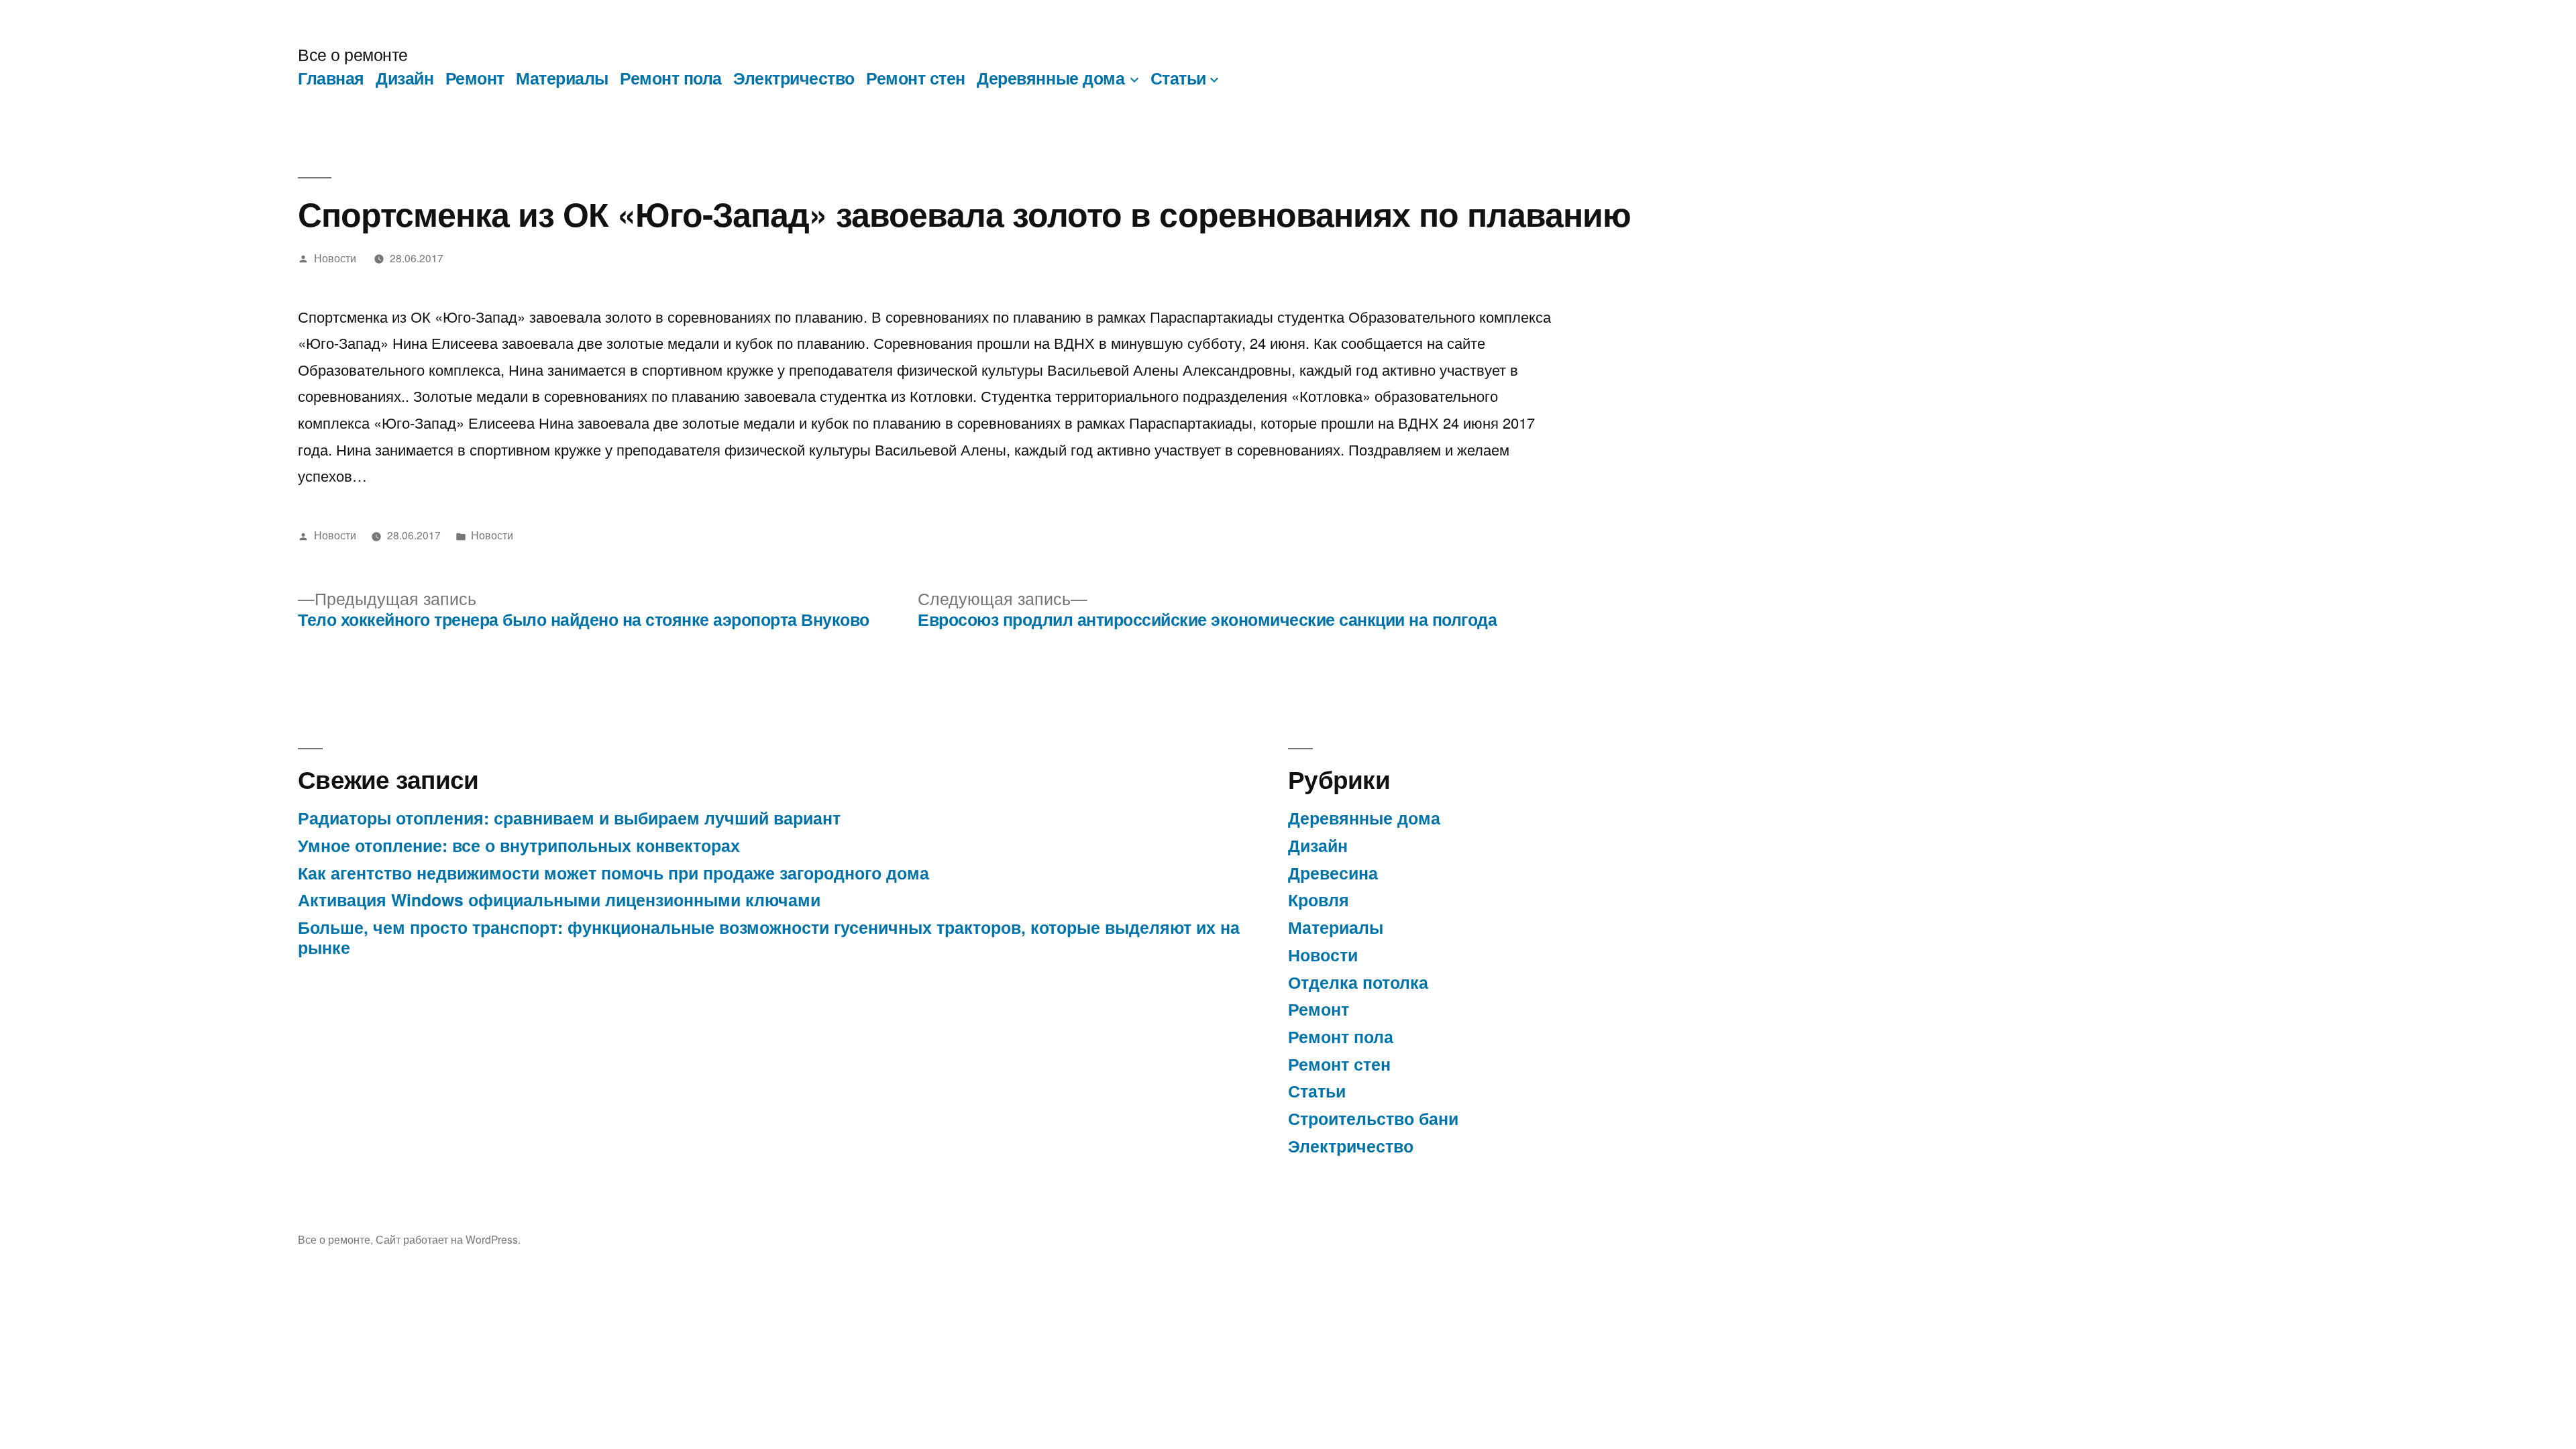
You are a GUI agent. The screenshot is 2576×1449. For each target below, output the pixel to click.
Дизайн (405, 78)
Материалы (562, 78)
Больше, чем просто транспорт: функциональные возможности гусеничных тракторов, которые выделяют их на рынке (769, 937)
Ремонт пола (671, 78)
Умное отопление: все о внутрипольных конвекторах (519, 845)
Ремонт (475, 78)
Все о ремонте (353, 54)
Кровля (1319, 900)
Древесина (1333, 873)
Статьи (1178, 78)
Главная (331, 78)
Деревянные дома (1051, 78)
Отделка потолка (1358, 982)
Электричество (794, 78)
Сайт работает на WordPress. (448, 1239)
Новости (335, 258)
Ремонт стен (916, 78)
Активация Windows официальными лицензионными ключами (559, 900)
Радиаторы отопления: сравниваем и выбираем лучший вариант (569, 818)
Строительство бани (1373, 1118)
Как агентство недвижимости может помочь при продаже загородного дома (613, 873)
